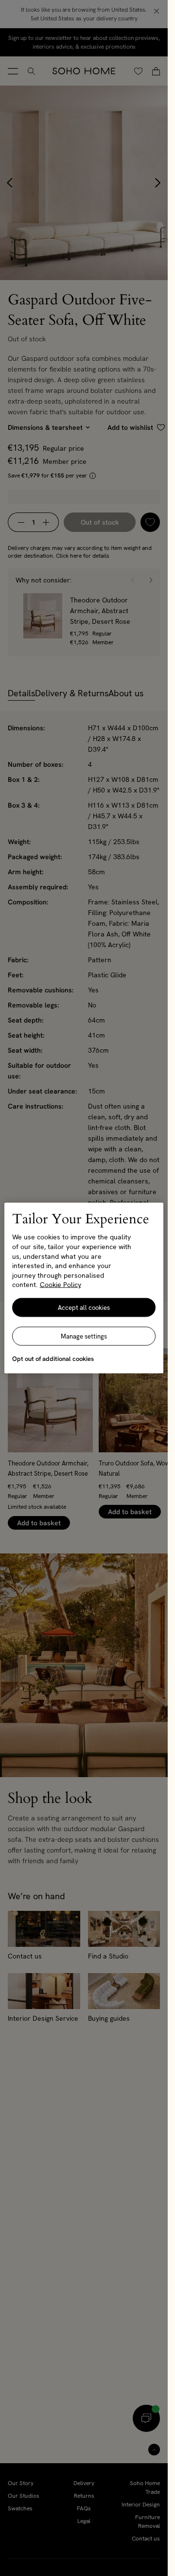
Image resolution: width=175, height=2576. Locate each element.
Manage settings (84, 1336)
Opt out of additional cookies (53, 1358)
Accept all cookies (84, 1307)
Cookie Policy (61, 1285)
